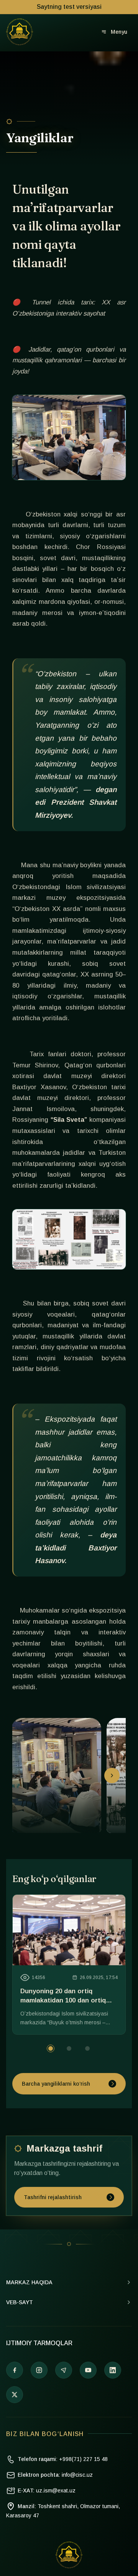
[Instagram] (39, 2370)
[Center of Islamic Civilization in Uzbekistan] (69, 2555)
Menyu (119, 32)
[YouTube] (88, 2370)
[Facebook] (15, 2370)
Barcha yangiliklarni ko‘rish (56, 2084)
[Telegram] (64, 2370)
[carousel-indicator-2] (87, 2048)
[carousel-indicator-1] (69, 2048)
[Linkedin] (113, 2370)
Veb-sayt (20, 2302)
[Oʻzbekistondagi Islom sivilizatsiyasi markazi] (20, 32)
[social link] (15, 2395)
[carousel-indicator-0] (51, 2048)
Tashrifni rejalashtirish (53, 2197)
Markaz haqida (29, 2282)
